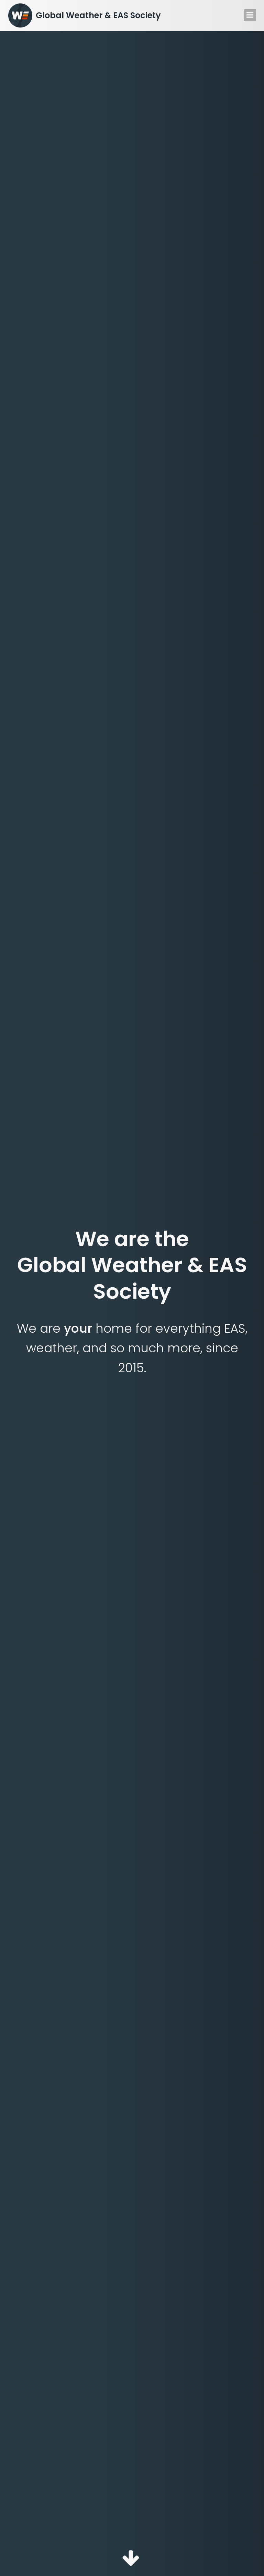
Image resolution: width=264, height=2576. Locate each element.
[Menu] (250, 15)
